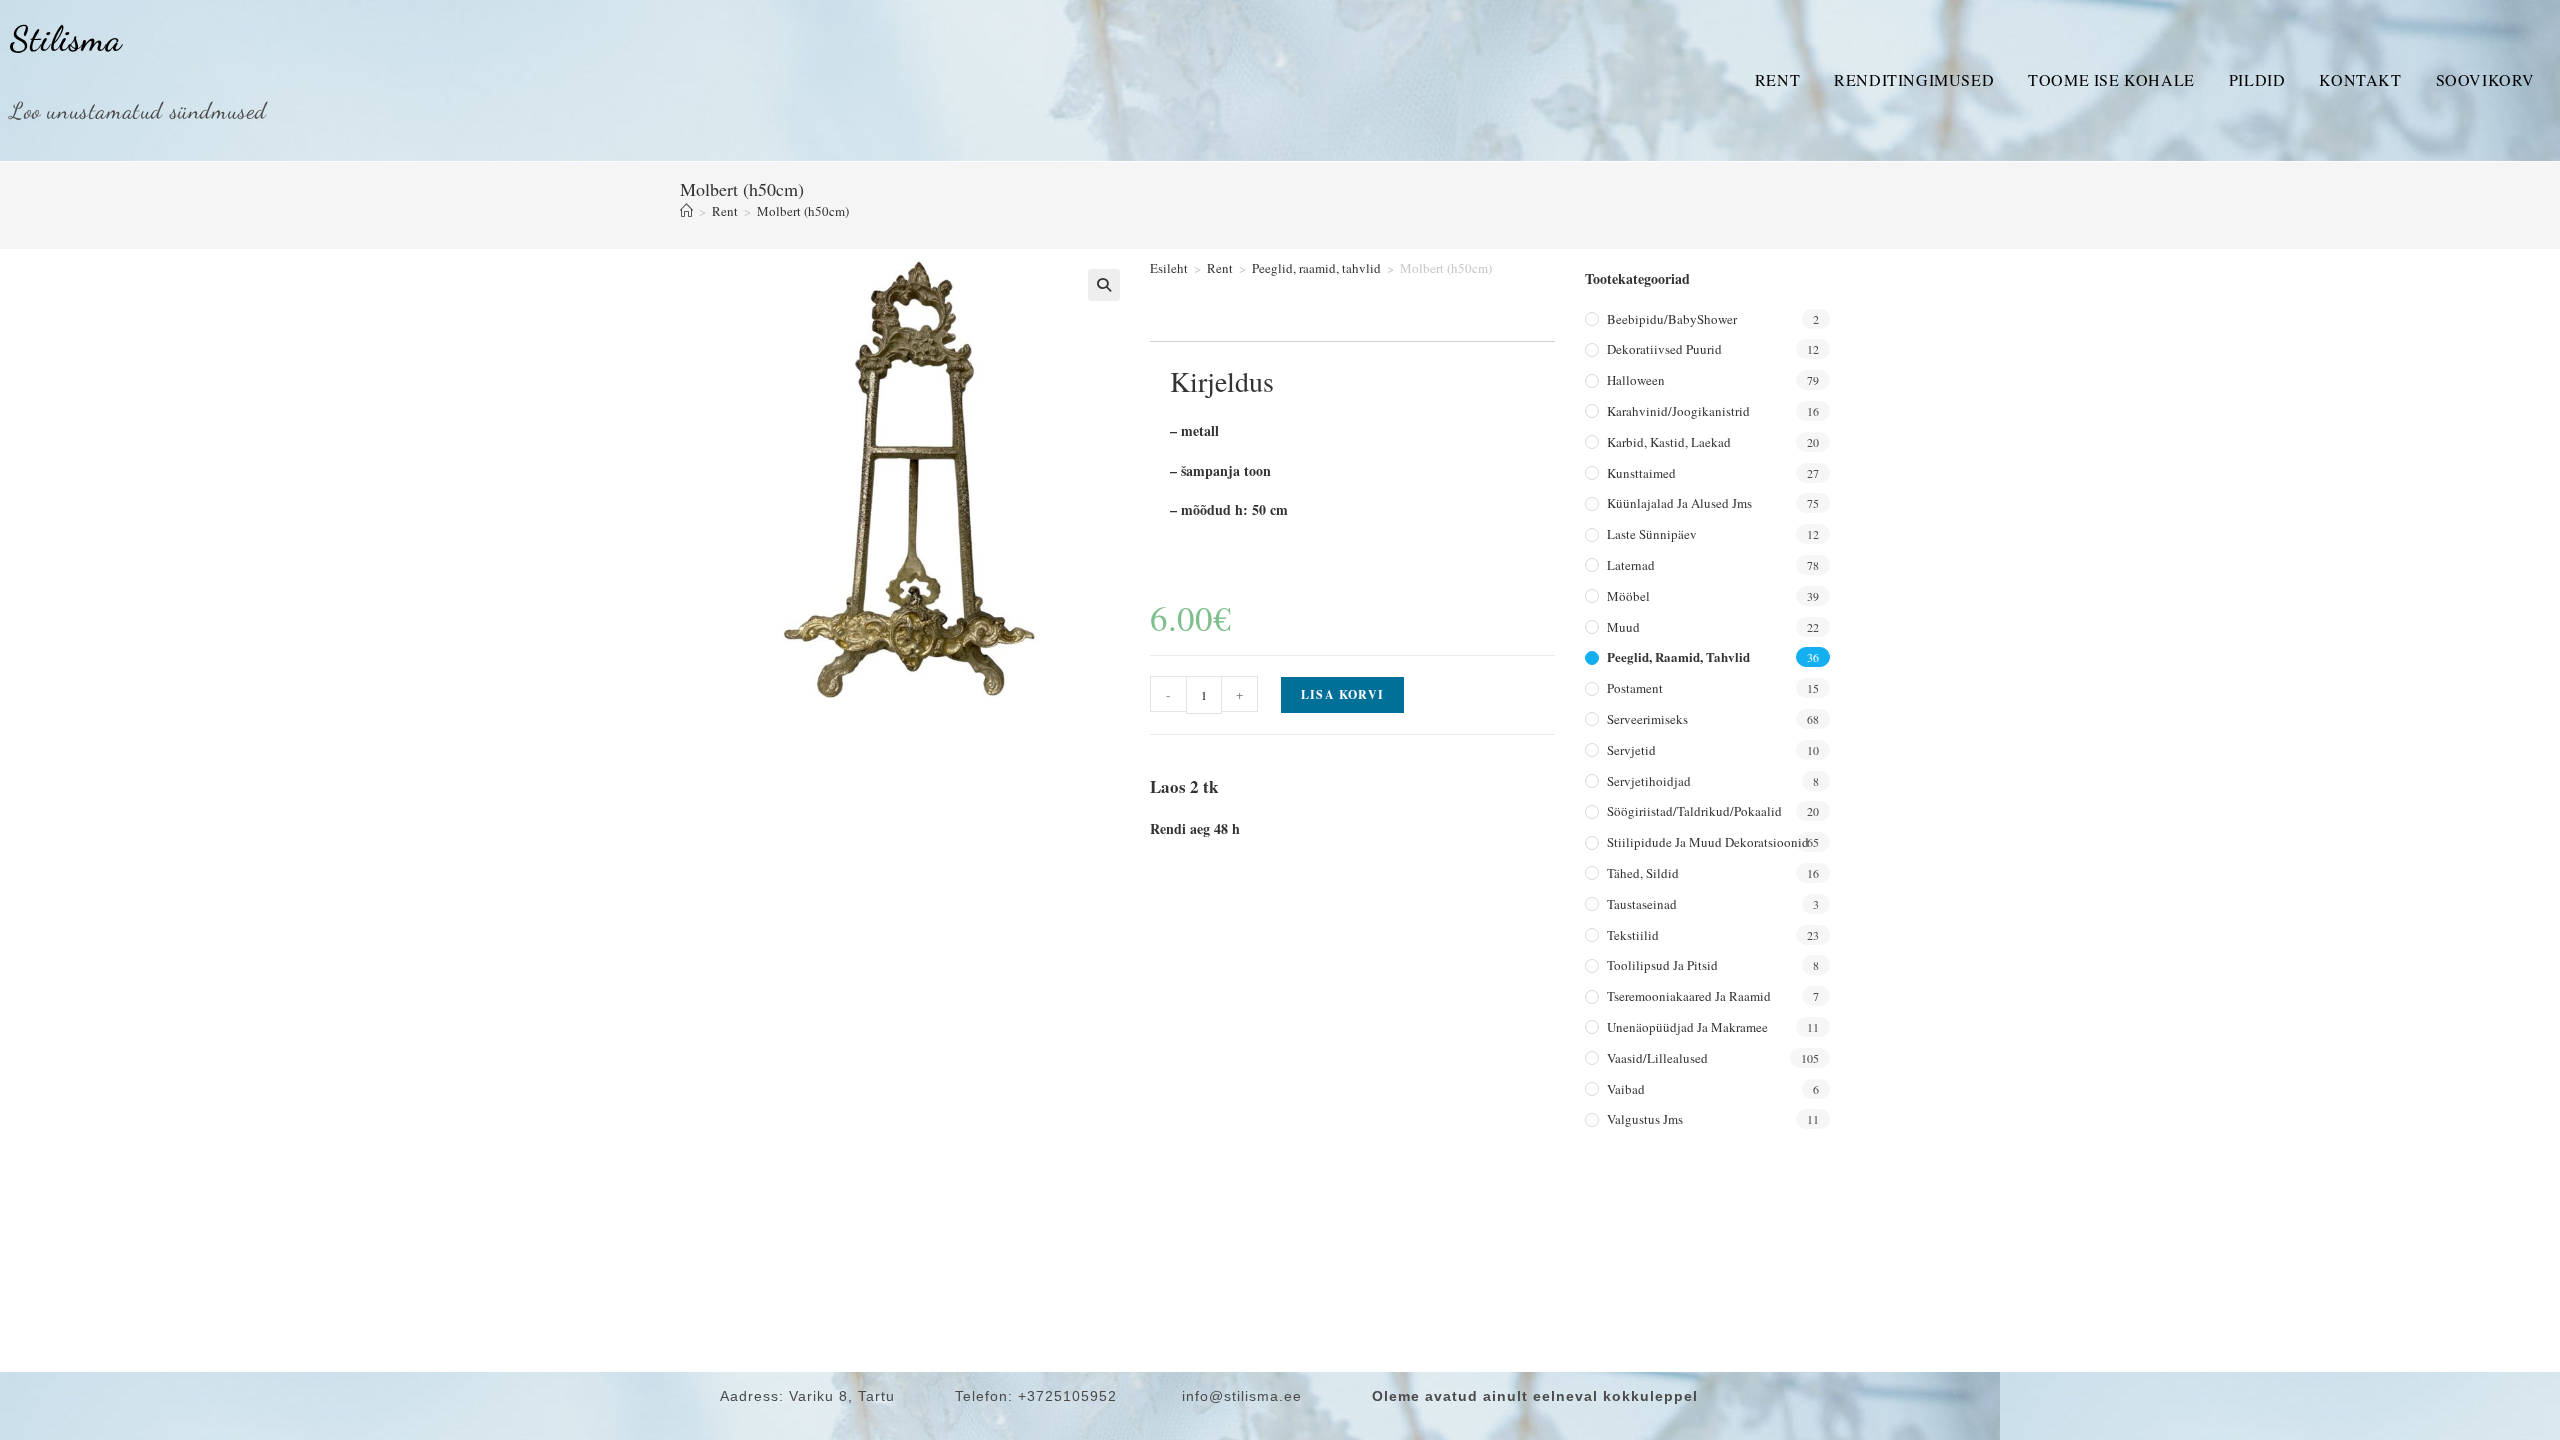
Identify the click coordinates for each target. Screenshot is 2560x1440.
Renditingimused (1914, 79)
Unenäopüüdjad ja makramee (1687, 1027)
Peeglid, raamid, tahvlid (1316, 268)
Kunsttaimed (1641, 473)
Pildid (2257, 79)
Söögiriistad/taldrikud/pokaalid (1694, 811)
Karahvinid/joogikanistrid (1678, 411)
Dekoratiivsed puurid (1664, 349)
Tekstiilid (1633, 935)
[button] (1104, 285)
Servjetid (1631, 750)
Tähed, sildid (1643, 873)
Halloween (1636, 380)
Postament (1635, 688)
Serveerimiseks (1647, 719)
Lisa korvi (1342, 694)
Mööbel (1628, 596)
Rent (1777, 79)
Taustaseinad (1642, 904)
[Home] (686, 211)
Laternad (1631, 565)
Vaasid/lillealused (1657, 1058)
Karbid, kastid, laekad (1669, 442)
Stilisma (66, 39)
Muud (1623, 627)
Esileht (1169, 268)
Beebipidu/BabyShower (1672, 319)
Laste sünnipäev (1652, 534)
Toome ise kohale (2111, 79)
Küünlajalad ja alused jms (1679, 503)
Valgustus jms (1645, 1119)
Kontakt (2360, 79)
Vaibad (1626, 1089)
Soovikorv (2485, 79)
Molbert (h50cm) (803, 211)
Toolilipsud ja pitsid (1662, 965)
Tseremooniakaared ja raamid (1689, 996)
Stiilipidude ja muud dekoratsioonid (1708, 842)
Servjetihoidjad (1649, 781)
